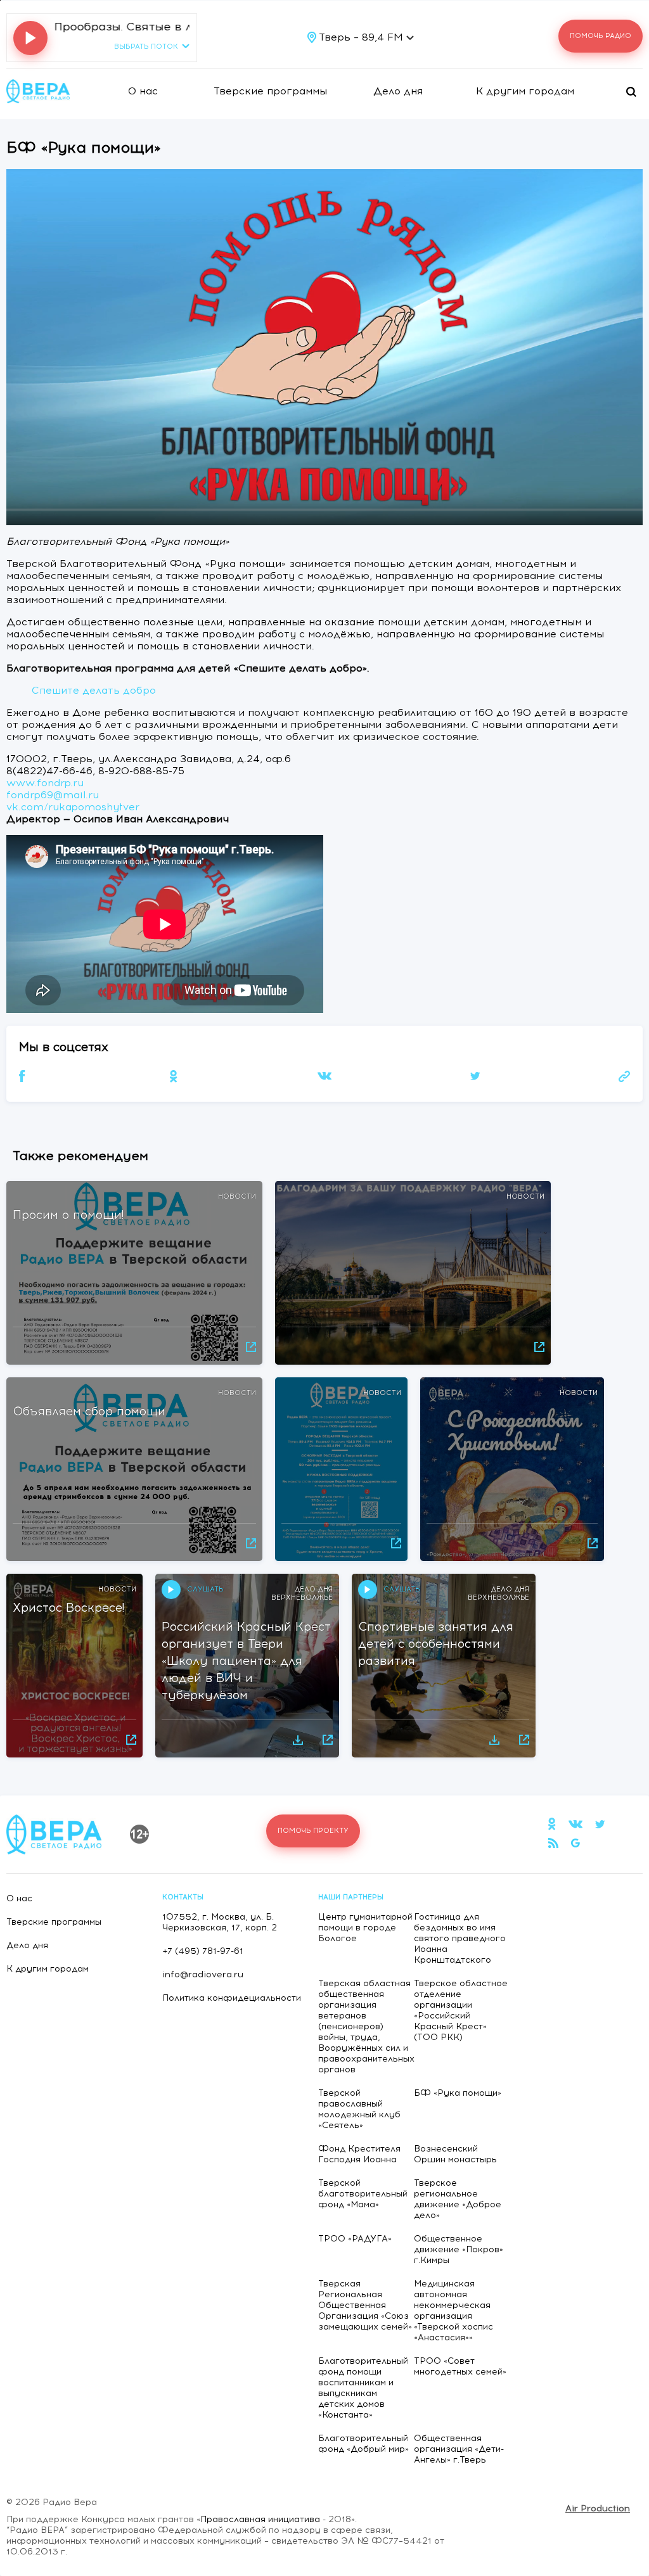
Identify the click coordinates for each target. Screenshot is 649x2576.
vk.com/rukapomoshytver (73, 807)
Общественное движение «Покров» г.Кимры (459, 2249)
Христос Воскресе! (68, 1608)
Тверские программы (270, 91)
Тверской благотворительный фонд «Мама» (363, 2194)
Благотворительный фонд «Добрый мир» (363, 2444)
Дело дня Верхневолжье (302, 1593)
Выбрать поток (146, 47)
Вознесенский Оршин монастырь (455, 2154)
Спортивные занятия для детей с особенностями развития (436, 1644)
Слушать (205, 1589)
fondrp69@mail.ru (53, 795)
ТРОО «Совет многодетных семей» (460, 2366)
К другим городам (525, 91)
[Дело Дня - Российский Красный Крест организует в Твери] (300, 1739)
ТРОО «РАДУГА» (355, 2239)
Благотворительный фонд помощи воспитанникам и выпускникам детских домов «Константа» (363, 2388)
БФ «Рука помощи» (458, 2093)
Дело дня (398, 91)
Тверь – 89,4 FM (363, 37)
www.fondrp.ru (45, 783)
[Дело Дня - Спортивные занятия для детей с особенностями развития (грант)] (496, 1739)
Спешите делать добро (94, 690)
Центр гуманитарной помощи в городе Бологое (365, 1928)
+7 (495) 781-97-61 (203, 1951)
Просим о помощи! (68, 1215)
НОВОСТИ (237, 1196)
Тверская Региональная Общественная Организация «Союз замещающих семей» (365, 2305)
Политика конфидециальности (232, 1998)
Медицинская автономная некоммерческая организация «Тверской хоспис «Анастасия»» (453, 2311)
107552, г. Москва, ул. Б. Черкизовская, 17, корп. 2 (220, 1922)
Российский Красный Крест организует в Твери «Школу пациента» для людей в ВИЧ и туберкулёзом (246, 1661)
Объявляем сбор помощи (89, 1411)
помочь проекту (313, 1831)
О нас (143, 91)
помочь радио (601, 36)
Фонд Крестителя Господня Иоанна (359, 2154)
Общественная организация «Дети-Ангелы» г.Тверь (459, 2449)
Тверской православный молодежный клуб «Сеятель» (359, 2109)
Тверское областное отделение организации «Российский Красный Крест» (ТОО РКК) (461, 2010)
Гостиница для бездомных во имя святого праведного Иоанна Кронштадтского (460, 1938)
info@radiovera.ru (203, 1974)
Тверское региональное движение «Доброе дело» (458, 2199)
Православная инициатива (260, 2519)
